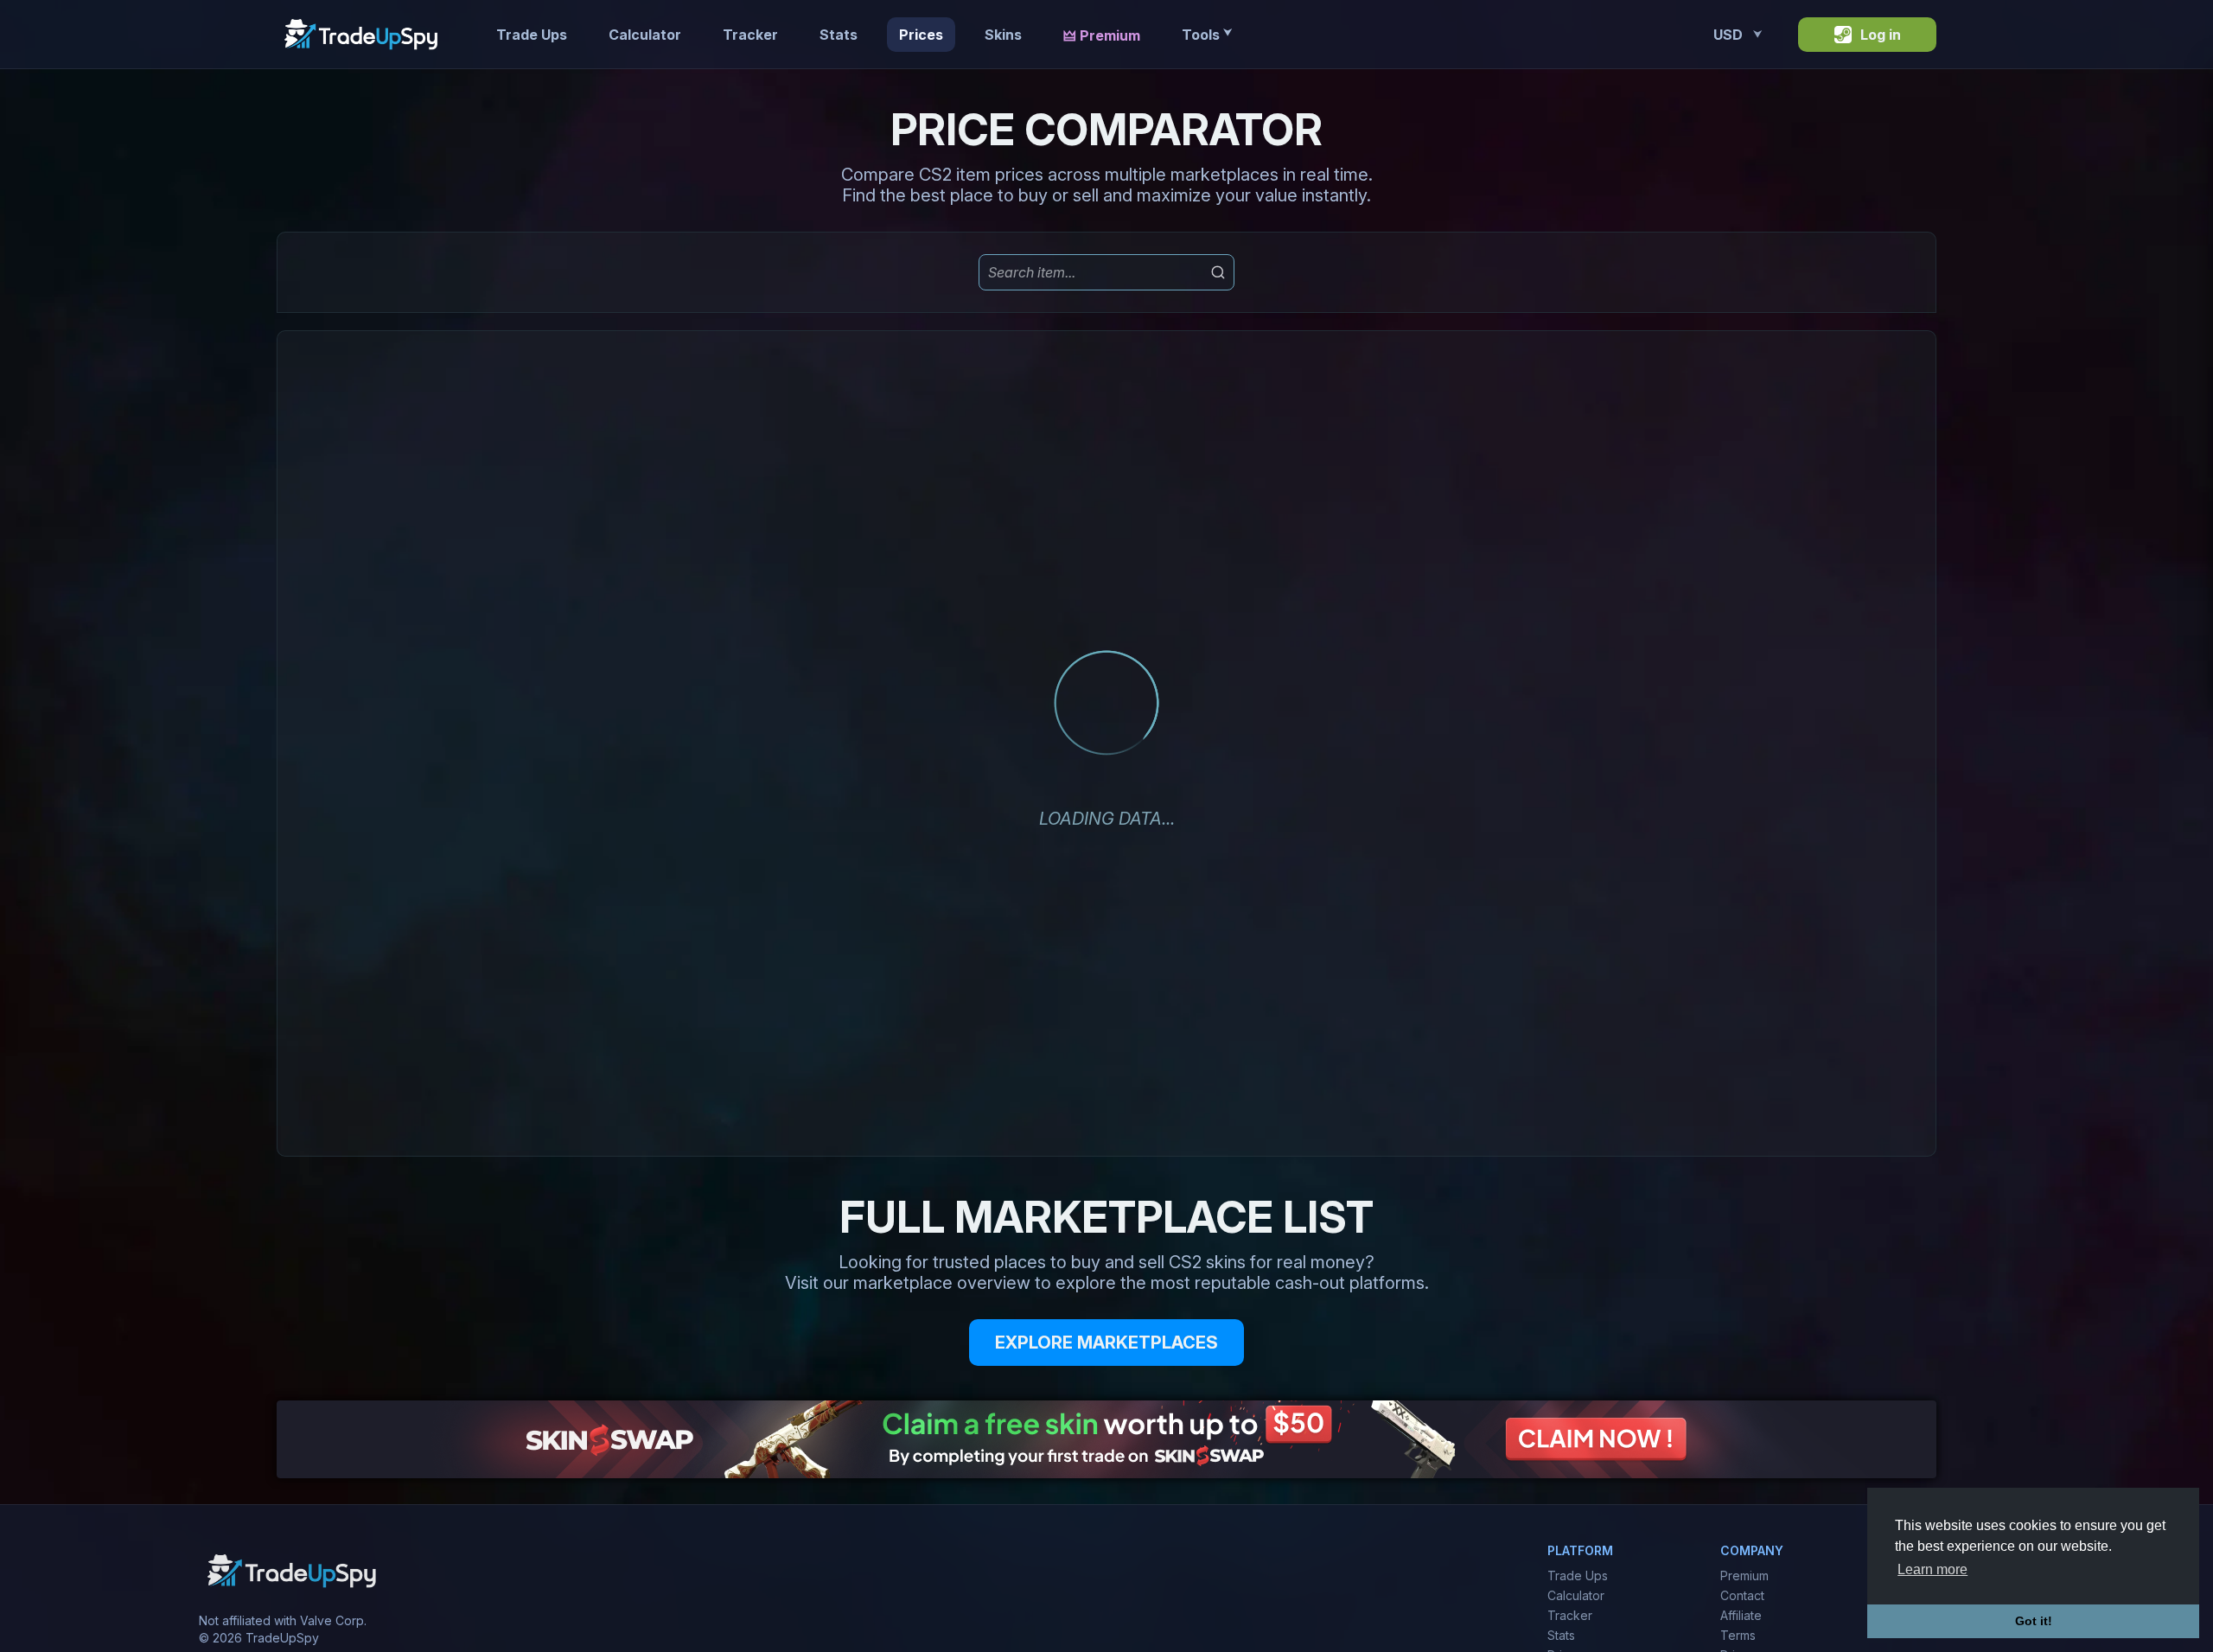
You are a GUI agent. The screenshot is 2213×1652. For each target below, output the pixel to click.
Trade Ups (532, 35)
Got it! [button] (2034, 1621)
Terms (1738, 1635)
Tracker (750, 35)
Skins (1003, 35)
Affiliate (1741, 1615)
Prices (921, 35)
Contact (1742, 1595)
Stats (839, 35)
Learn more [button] (1932, 1569)
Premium (1744, 1575)
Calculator (645, 35)
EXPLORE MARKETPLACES (1106, 1343)
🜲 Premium (1102, 35)
